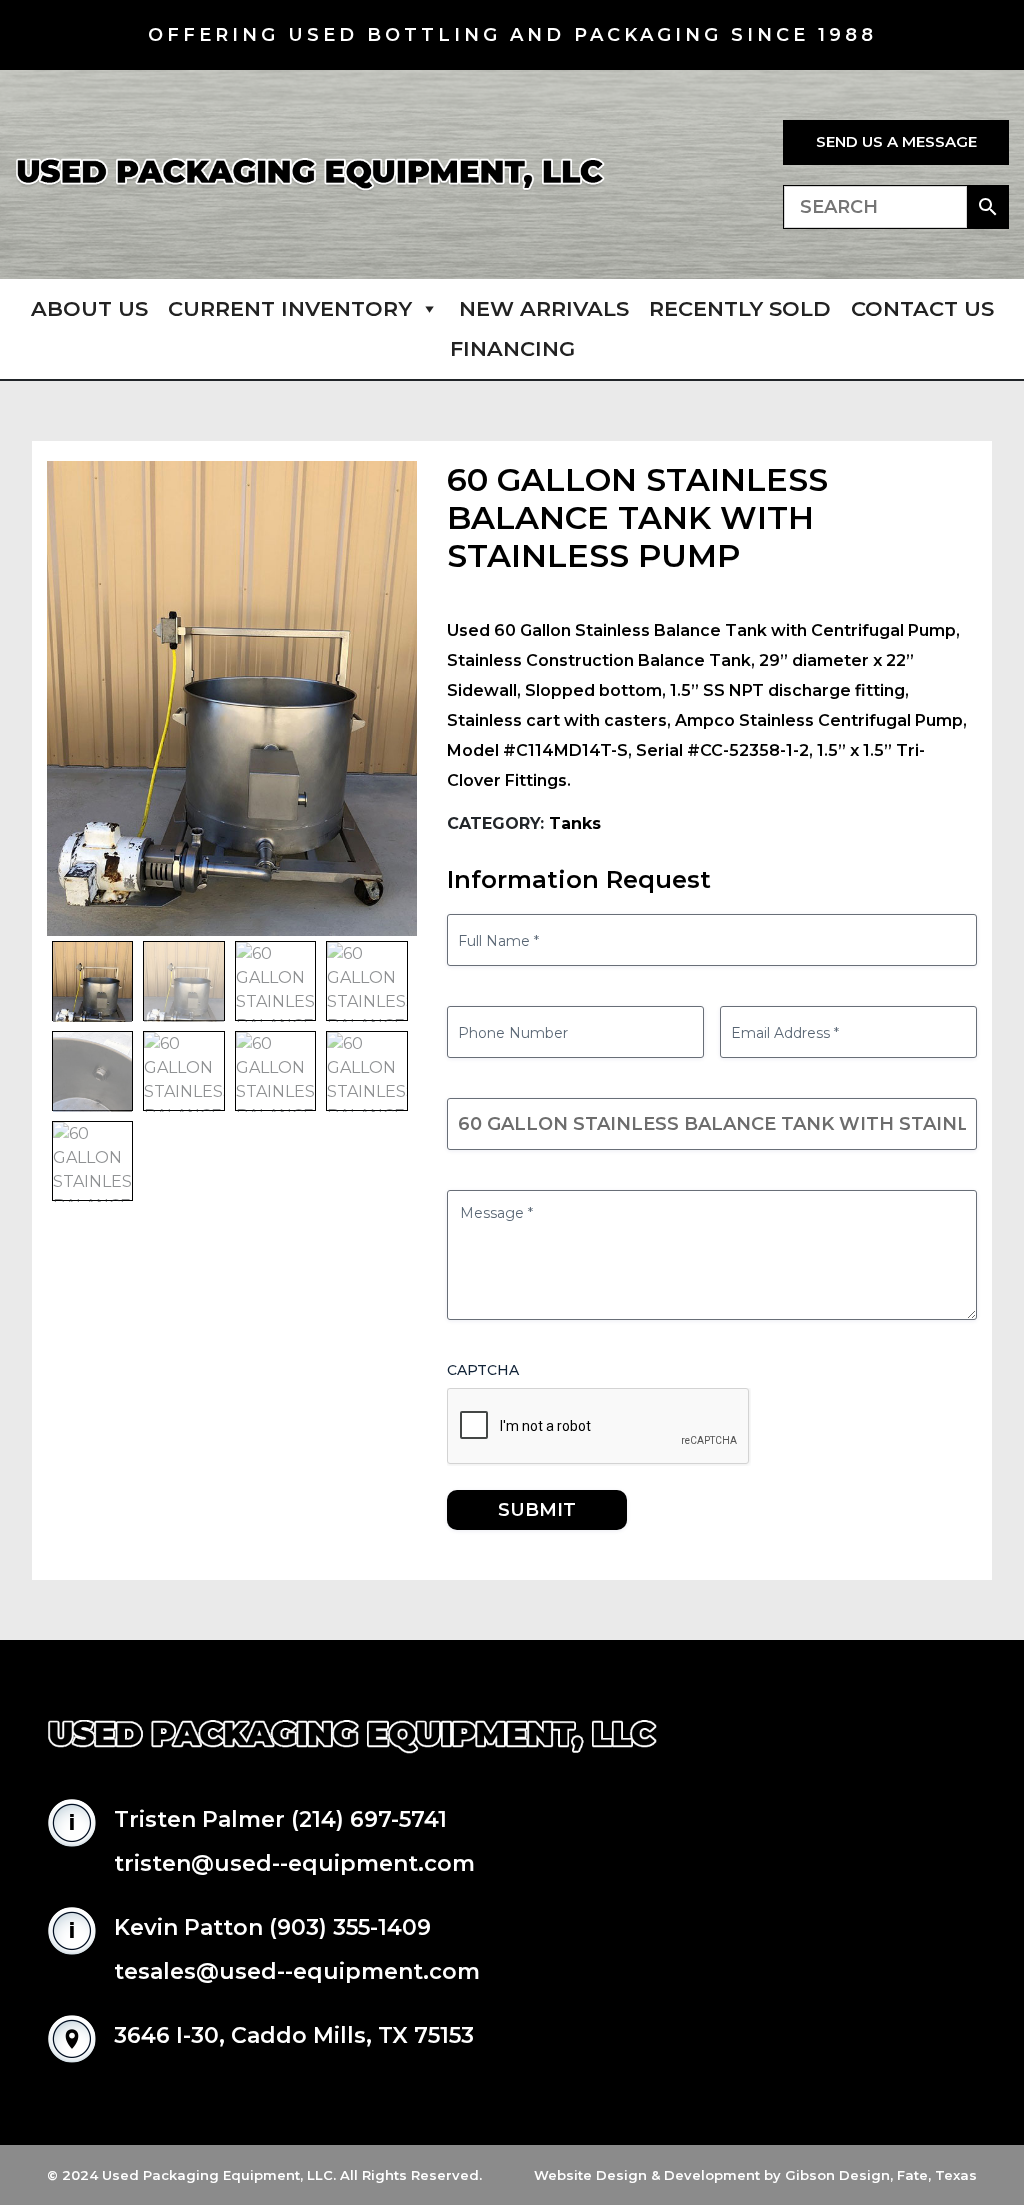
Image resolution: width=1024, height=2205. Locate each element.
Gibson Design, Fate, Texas (881, 2175)
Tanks (575, 823)
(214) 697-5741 (369, 1819)
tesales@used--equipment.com (297, 1971)
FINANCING (512, 348)
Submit (537, 1510)
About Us (89, 308)
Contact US (922, 308)
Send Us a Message (896, 141)
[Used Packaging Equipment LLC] (310, 174)
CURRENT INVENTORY (290, 308)
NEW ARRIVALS (544, 308)
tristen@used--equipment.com (294, 1863)
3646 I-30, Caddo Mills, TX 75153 (294, 2035)
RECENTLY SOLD (740, 308)
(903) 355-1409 (350, 1927)
